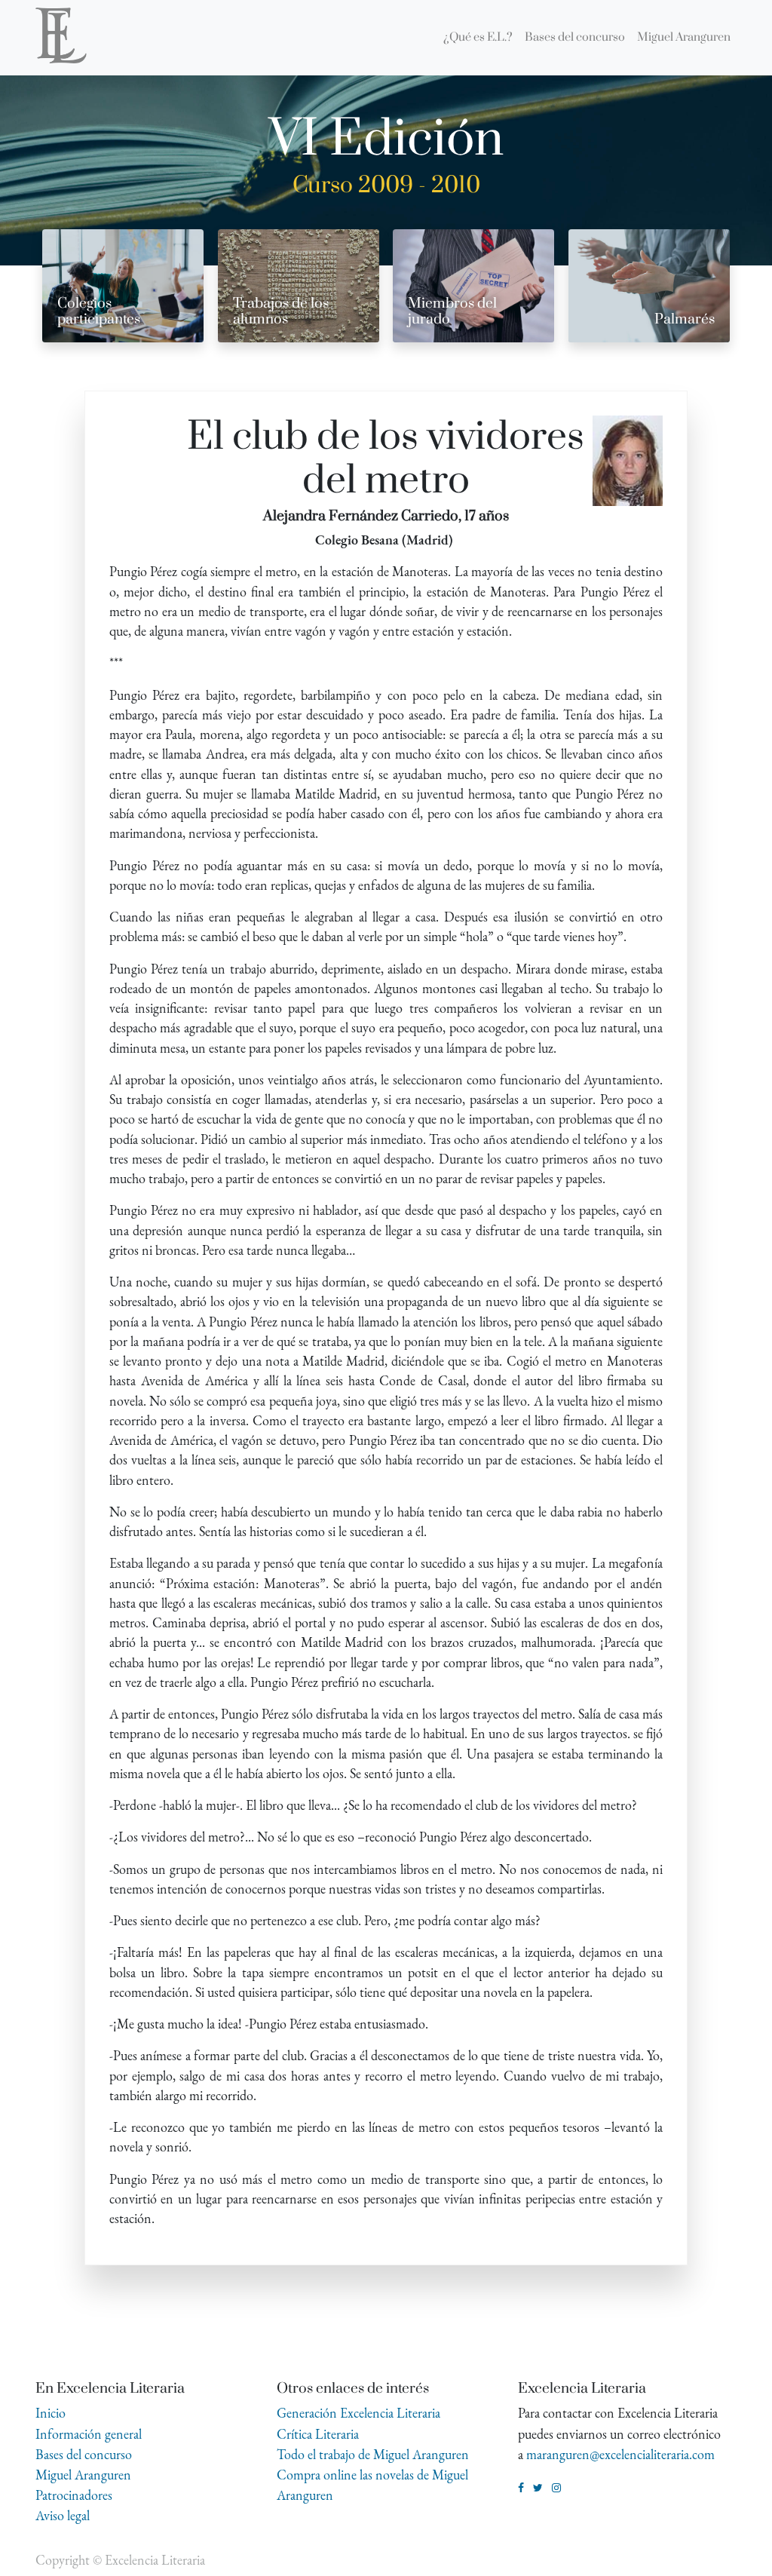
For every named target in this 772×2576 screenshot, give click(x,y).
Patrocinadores (74, 2495)
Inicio (51, 2413)
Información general (89, 2434)
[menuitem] (478, 38)
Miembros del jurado (452, 311)
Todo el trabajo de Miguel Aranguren (373, 2454)
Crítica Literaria (318, 2434)
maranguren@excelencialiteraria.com (620, 2454)
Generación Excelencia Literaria (358, 2413)
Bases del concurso (84, 2454)
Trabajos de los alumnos (281, 311)
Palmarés (685, 319)
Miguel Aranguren (83, 2475)
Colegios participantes (99, 311)
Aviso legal (63, 2515)
